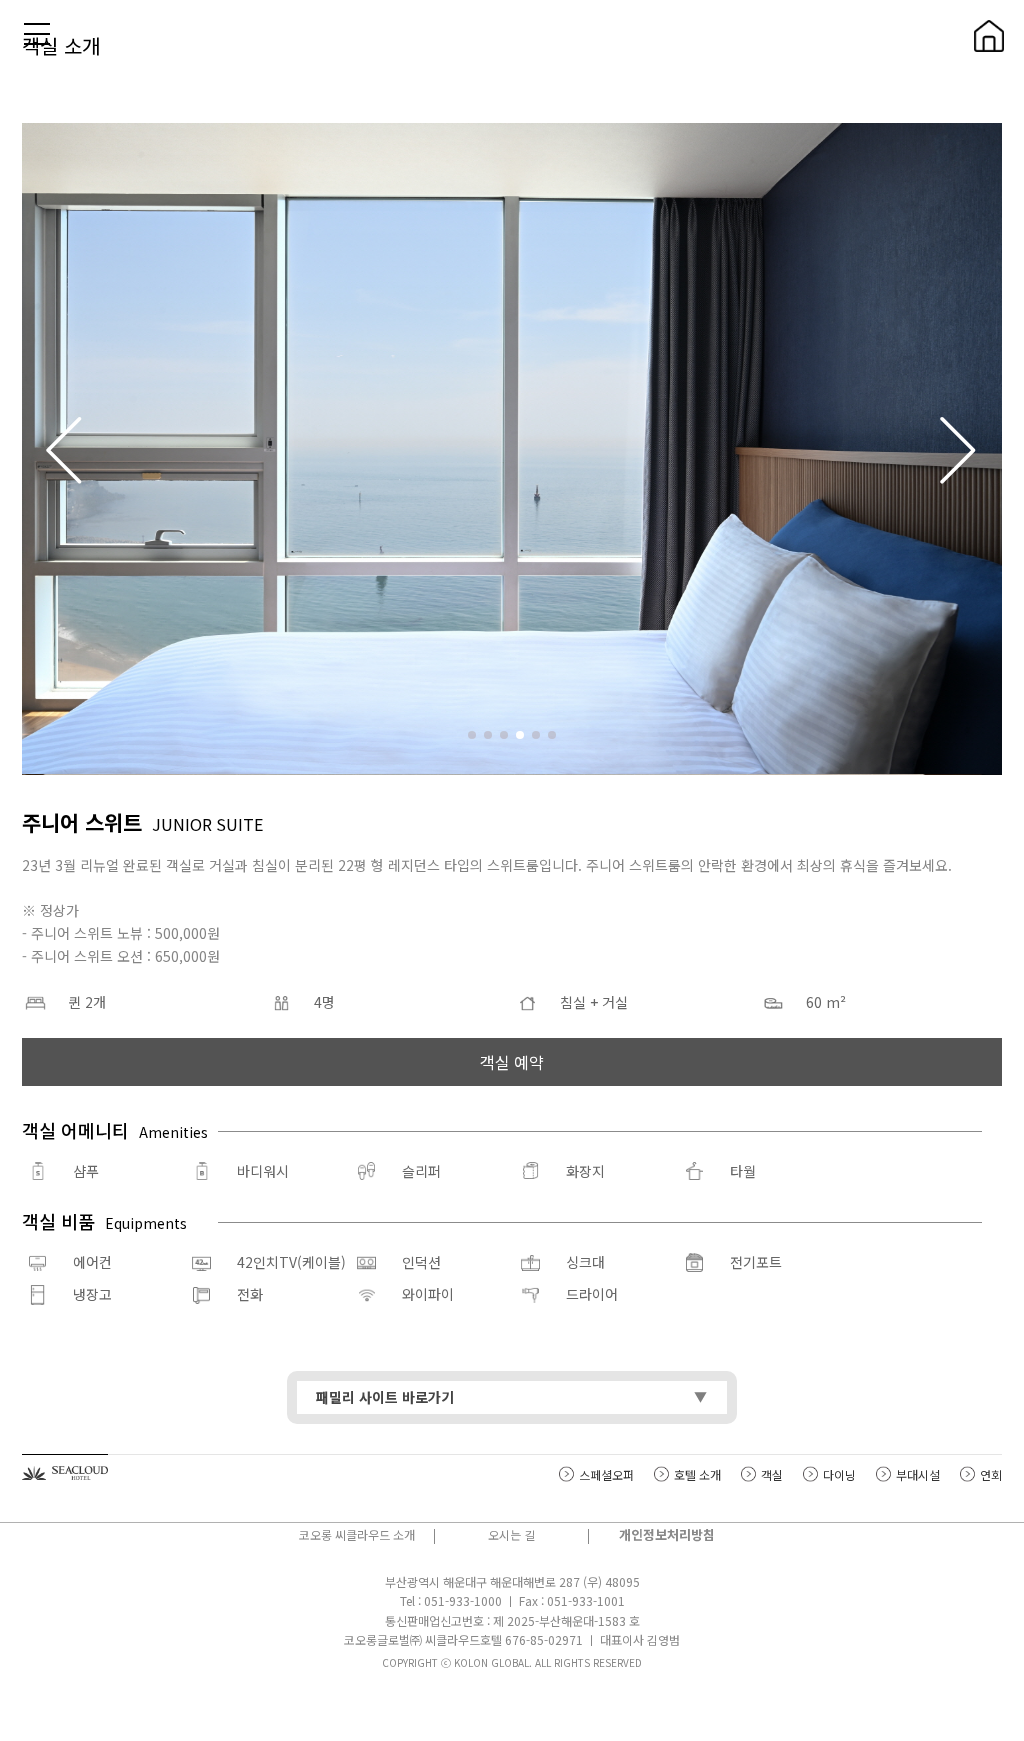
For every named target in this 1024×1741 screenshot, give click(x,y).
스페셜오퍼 (606, 1474)
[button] (959, 449)
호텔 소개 (697, 1474)
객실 (772, 1474)
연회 (991, 1474)
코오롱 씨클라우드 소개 (357, 1534)
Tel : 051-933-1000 (451, 1600)
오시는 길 (511, 1534)
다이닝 (839, 1474)
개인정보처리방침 (667, 1534)
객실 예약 (512, 1062)
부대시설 (918, 1474)
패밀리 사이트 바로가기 (385, 1397)
